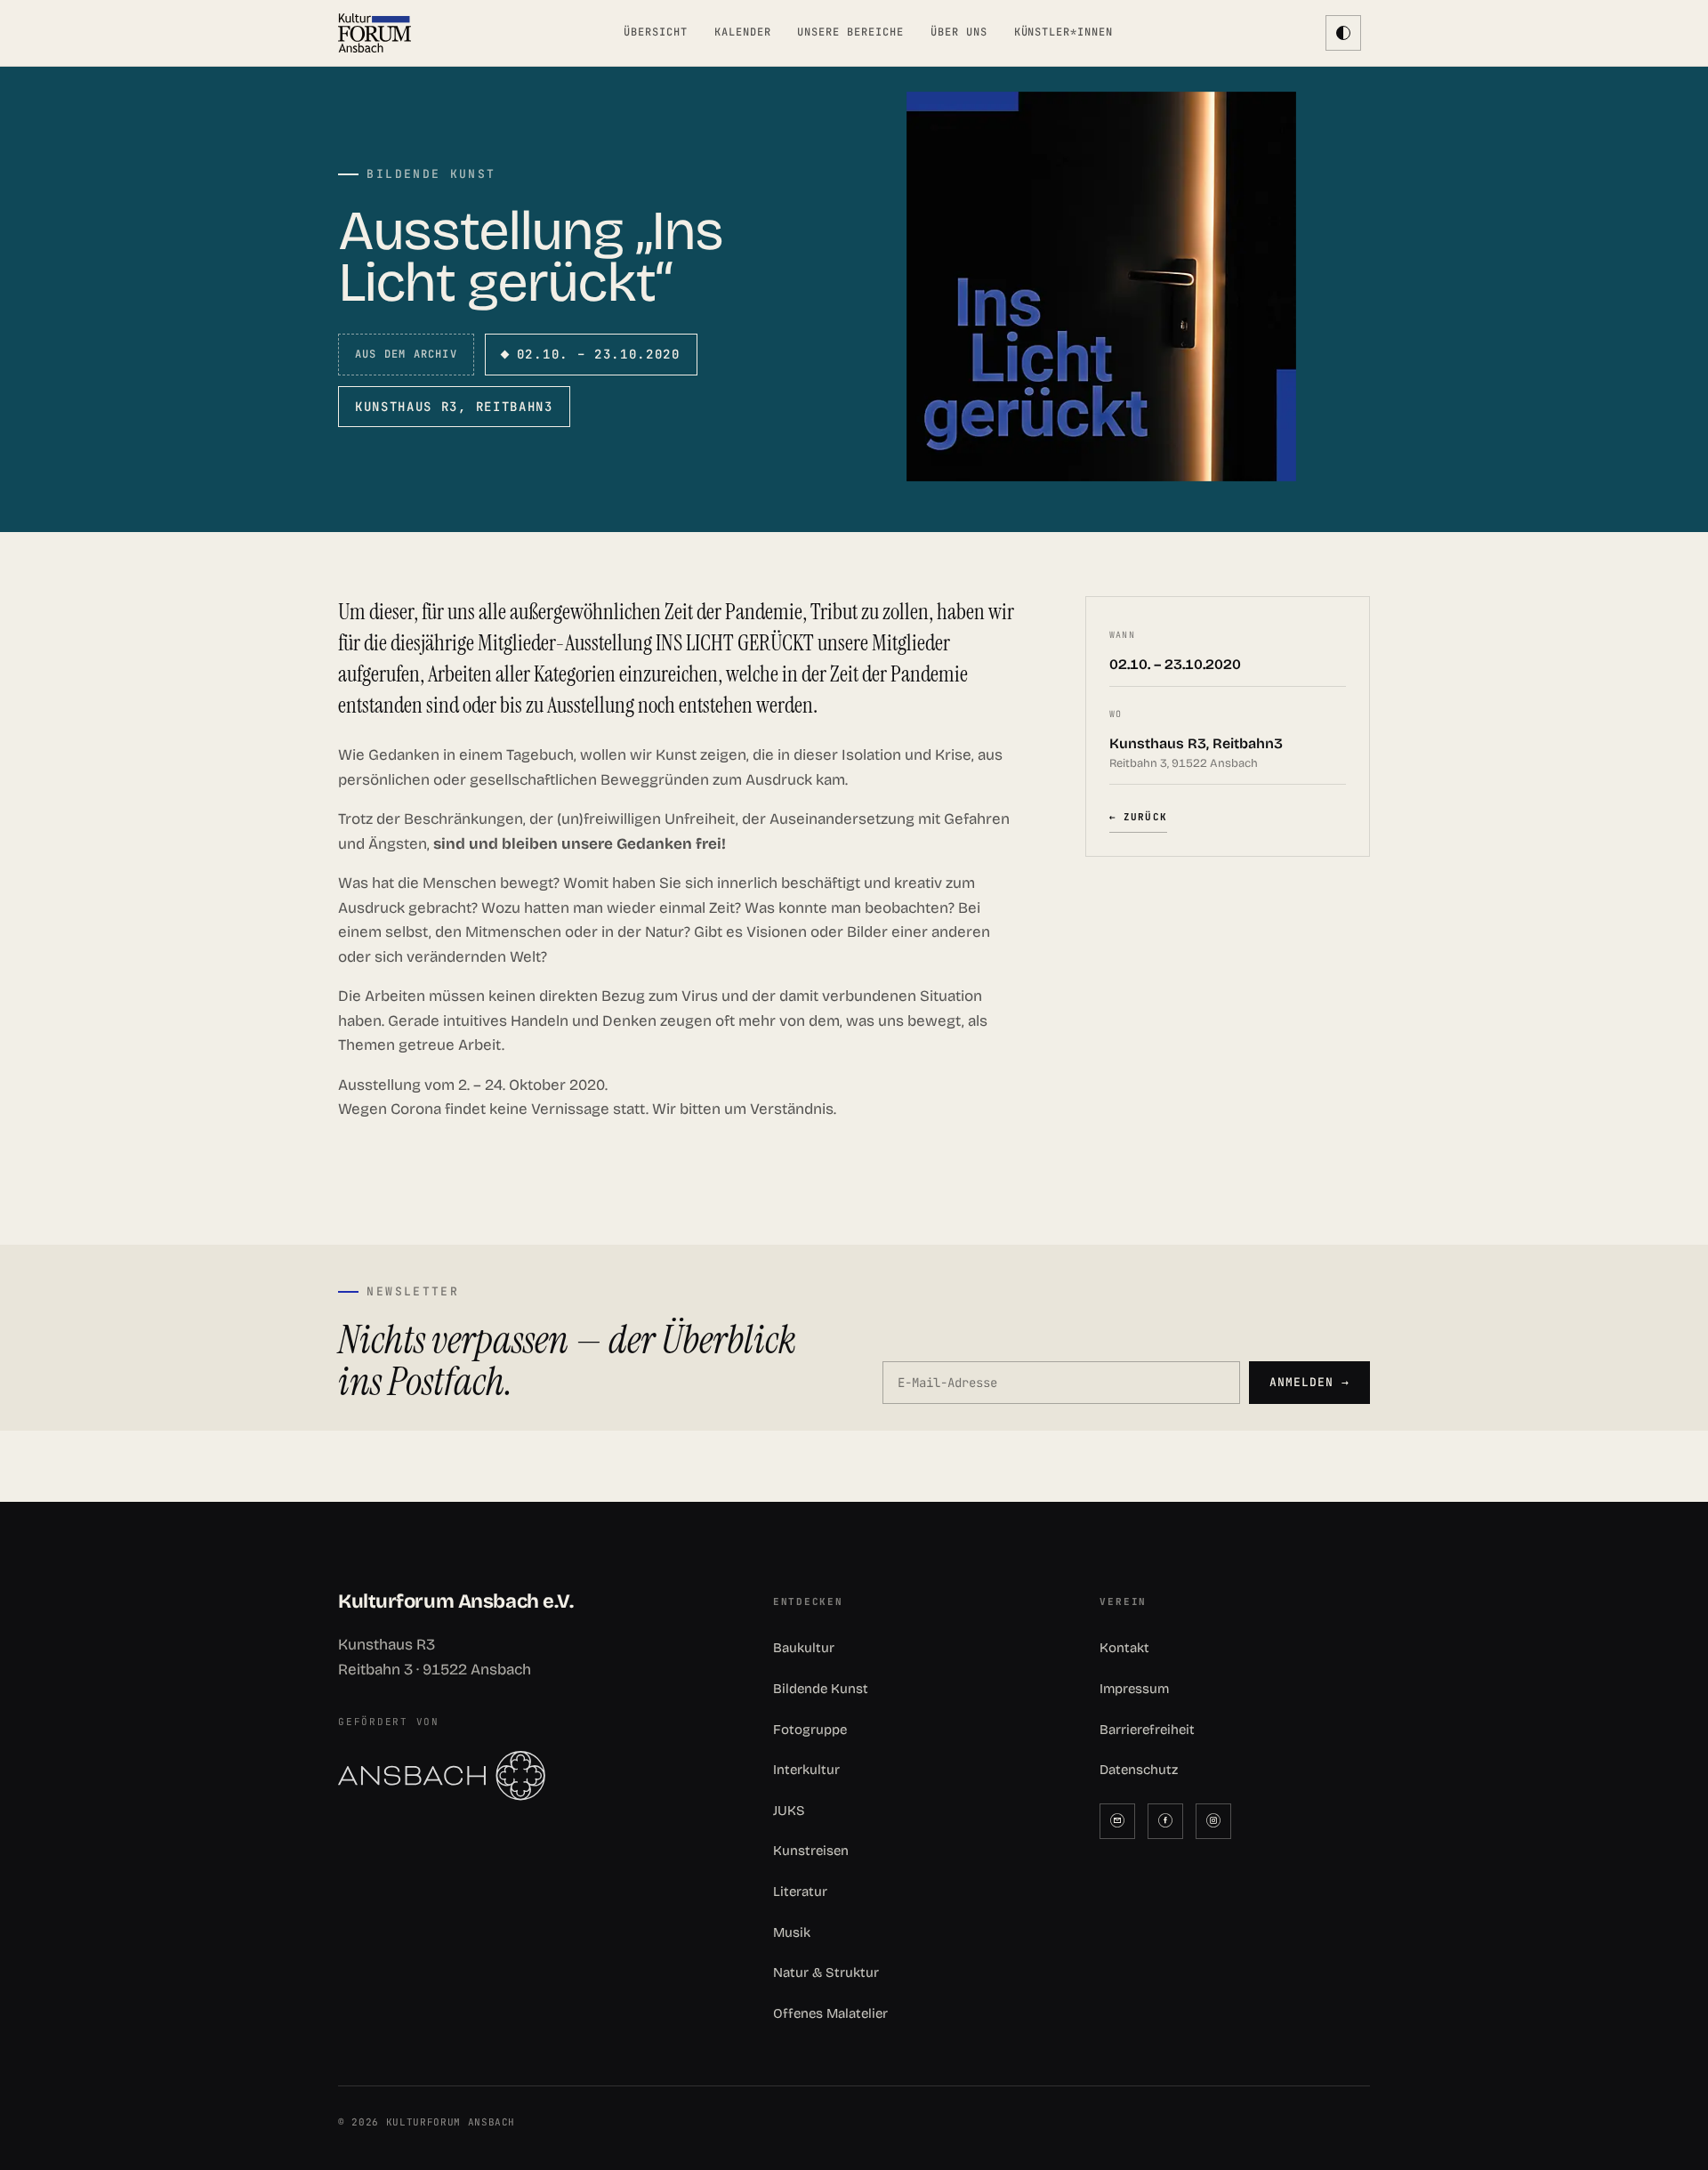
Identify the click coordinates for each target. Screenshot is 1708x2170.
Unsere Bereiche (850, 32)
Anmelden (1309, 1382)
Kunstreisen (811, 1851)
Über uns (959, 32)
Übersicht (656, 32)
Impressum (1134, 1689)
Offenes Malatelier (830, 2013)
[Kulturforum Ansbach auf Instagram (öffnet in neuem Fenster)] (1213, 1821)
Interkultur (806, 1770)
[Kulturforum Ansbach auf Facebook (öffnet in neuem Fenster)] (1165, 1821)
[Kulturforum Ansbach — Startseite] (375, 33)
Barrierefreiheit (1147, 1730)
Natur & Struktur (826, 1972)
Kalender (743, 32)
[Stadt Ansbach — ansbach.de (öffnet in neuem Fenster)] (527, 1776)
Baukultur (804, 1648)
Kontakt (1124, 1648)
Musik (792, 1932)
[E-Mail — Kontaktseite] (1117, 1821)
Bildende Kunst (821, 1689)
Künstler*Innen (1063, 32)
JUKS (789, 1811)
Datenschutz (1139, 1770)
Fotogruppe (810, 1730)
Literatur (800, 1892)
